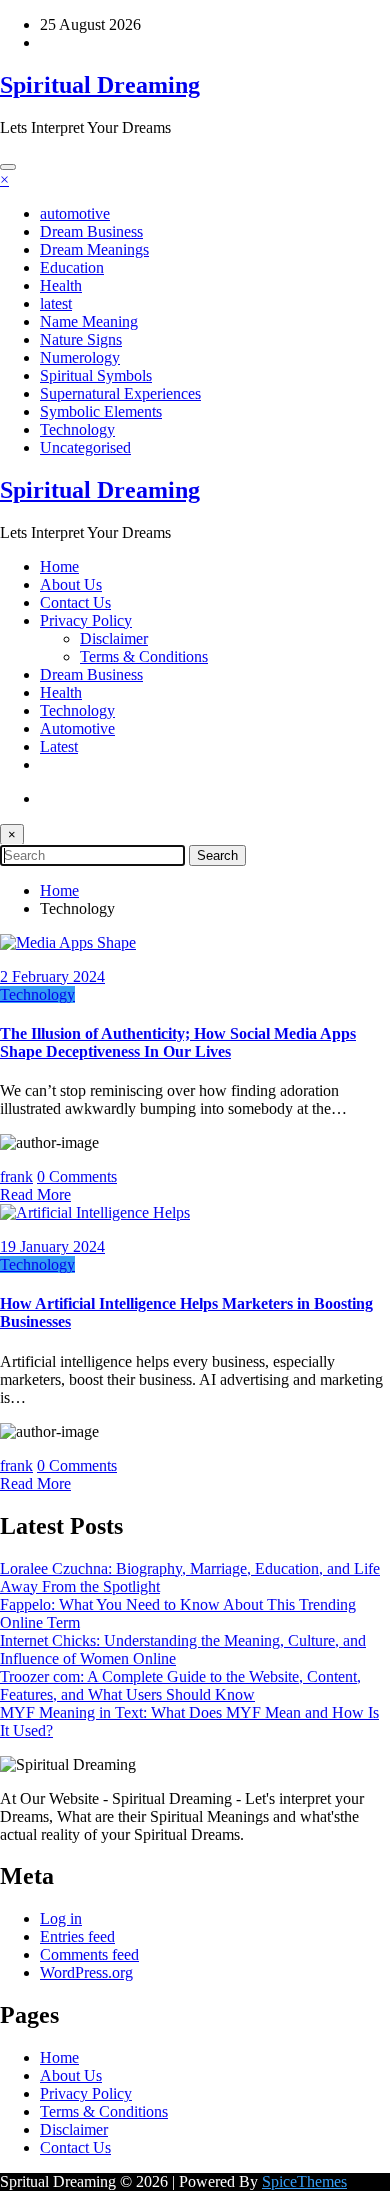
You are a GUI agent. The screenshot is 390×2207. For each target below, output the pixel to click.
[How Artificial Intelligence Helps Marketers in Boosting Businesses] (95, 1212)
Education (72, 267)
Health (61, 285)
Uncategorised (85, 447)
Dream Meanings (94, 249)
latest (56, 303)
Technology (77, 429)
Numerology (80, 357)
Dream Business (91, 231)
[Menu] (8, 167)
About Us (71, 584)
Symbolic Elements (101, 411)
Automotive (77, 728)
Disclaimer (114, 638)
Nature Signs (81, 339)
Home (59, 566)
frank (16, 1176)
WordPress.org (86, 1972)
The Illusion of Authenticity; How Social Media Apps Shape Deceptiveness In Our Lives (178, 1042)
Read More (35, 1194)
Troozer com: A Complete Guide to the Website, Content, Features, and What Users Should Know (180, 1685)
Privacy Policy (86, 620)
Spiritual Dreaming (100, 85)
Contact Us (75, 602)
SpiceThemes (304, 2181)
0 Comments (77, 1176)
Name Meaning (89, 321)
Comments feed (89, 1954)
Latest (59, 746)
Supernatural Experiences (120, 393)
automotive (75, 213)
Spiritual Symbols (96, 375)
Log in (61, 1918)
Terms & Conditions (144, 656)
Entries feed (77, 1936)
